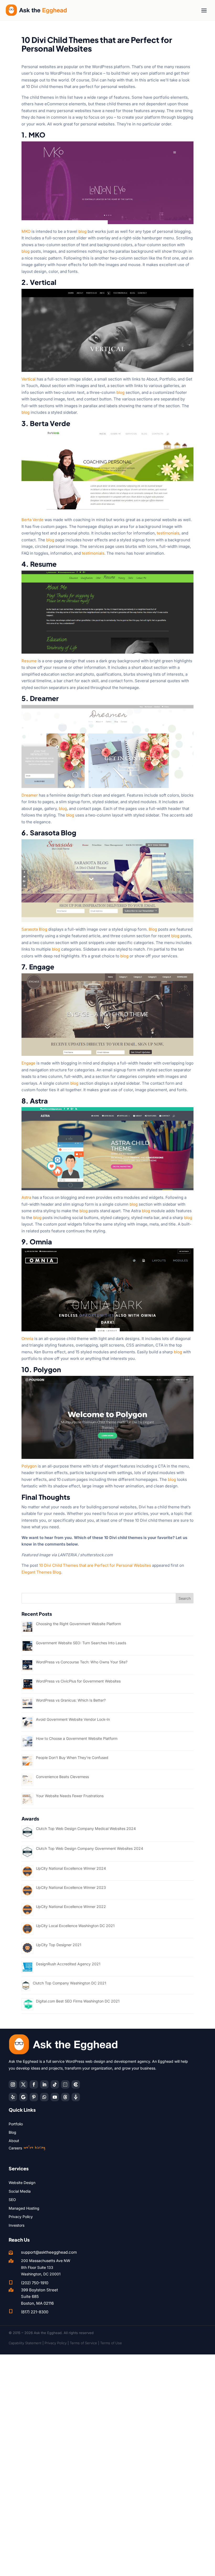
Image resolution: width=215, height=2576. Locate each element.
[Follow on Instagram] (13, 2084)
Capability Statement (25, 2343)
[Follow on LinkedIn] (44, 2084)
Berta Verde (33, 520)
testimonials (168, 533)
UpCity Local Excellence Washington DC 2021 (75, 1926)
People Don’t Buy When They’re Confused (72, 1758)
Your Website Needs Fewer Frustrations (70, 1796)
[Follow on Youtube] (55, 2097)
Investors (17, 2225)
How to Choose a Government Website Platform (77, 1738)
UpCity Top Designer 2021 (59, 1945)
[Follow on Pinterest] (34, 2097)
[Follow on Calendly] (65, 2084)
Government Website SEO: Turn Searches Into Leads (81, 1643)
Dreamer (30, 795)
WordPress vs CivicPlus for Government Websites (78, 1681)
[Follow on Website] (76, 2097)
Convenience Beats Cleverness (62, 1777)
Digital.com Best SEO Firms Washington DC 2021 (78, 2001)
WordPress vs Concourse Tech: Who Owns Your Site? (82, 1662)
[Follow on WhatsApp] (44, 2097)
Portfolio (16, 2124)
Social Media (20, 2191)
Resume (29, 661)
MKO (26, 231)
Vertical (29, 379)
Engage (28, 1063)
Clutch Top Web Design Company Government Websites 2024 (90, 1848)
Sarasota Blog (34, 929)
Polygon (29, 1466)
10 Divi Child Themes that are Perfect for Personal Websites (95, 1565)
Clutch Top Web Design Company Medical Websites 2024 (86, 1828)
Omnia (27, 1339)
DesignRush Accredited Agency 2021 (68, 1964)
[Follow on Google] (23, 2097)
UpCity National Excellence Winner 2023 (71, 1887)
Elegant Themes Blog (41, 1572)
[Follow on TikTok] (55, 2084)
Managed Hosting (24, 2208)
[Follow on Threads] (65, 2097)
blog (82, 231)
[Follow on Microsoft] (76, 2084)
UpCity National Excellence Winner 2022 (71, 1907)
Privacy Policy (21, 2217)
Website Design (22, 2183)
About (14, 2141)
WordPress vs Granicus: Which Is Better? (71, 1700)
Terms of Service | (85, 2343)
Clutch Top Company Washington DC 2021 (69, 1983)
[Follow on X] (23, 2084)
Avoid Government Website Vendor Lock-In (73, 1719)
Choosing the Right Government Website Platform (78, 1624)
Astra (26, 1197)
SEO (12, 2200)
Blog (153, 929)
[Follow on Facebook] (34, 2084)
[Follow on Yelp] (13, 2097)
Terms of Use (111, 2343)
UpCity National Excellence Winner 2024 (71, 1868)
